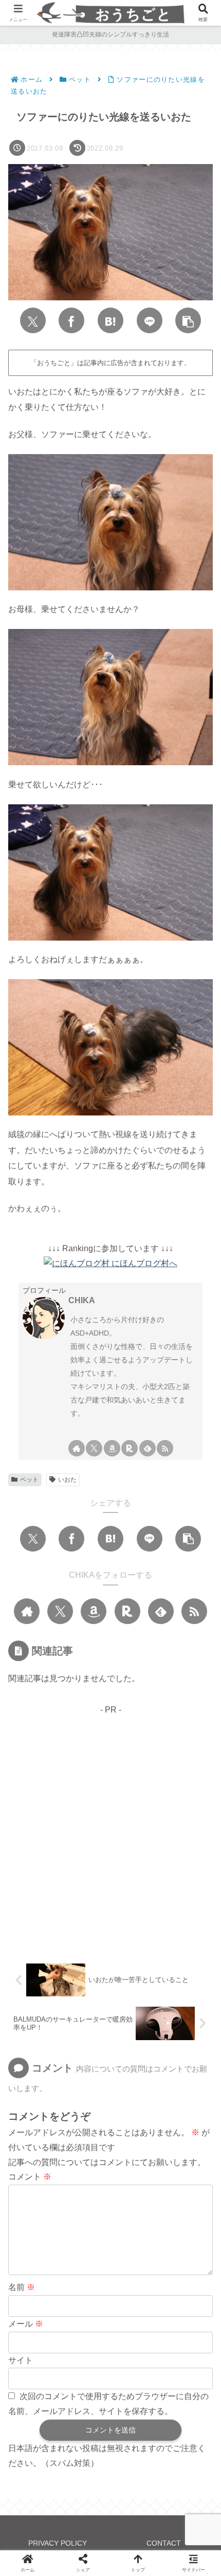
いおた (67, 1480)
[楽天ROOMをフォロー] (130, 1448)
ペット (29, 1480)
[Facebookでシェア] (71, 320)
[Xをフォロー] (94, 1448)
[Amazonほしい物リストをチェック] (112, 1448)
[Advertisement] (110, 1828)
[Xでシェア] (33, 320)
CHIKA (82, 1300)
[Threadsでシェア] (168, 2178)
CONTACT (164, 2543)
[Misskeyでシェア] (110, 2178)
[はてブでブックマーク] (110, 320)
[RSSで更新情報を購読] (165, 1448)
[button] (188, 320)
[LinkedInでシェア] (133, 2209)
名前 (22, 2287)
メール (26, 2324)
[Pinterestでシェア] (88, 2209)
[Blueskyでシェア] (82, 2178)
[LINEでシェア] (150, 320)
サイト (21, 2360)
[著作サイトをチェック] (77, 1448)
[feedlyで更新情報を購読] (148, 1448)
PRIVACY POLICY (58, 2543)
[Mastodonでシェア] (53, 2178)
